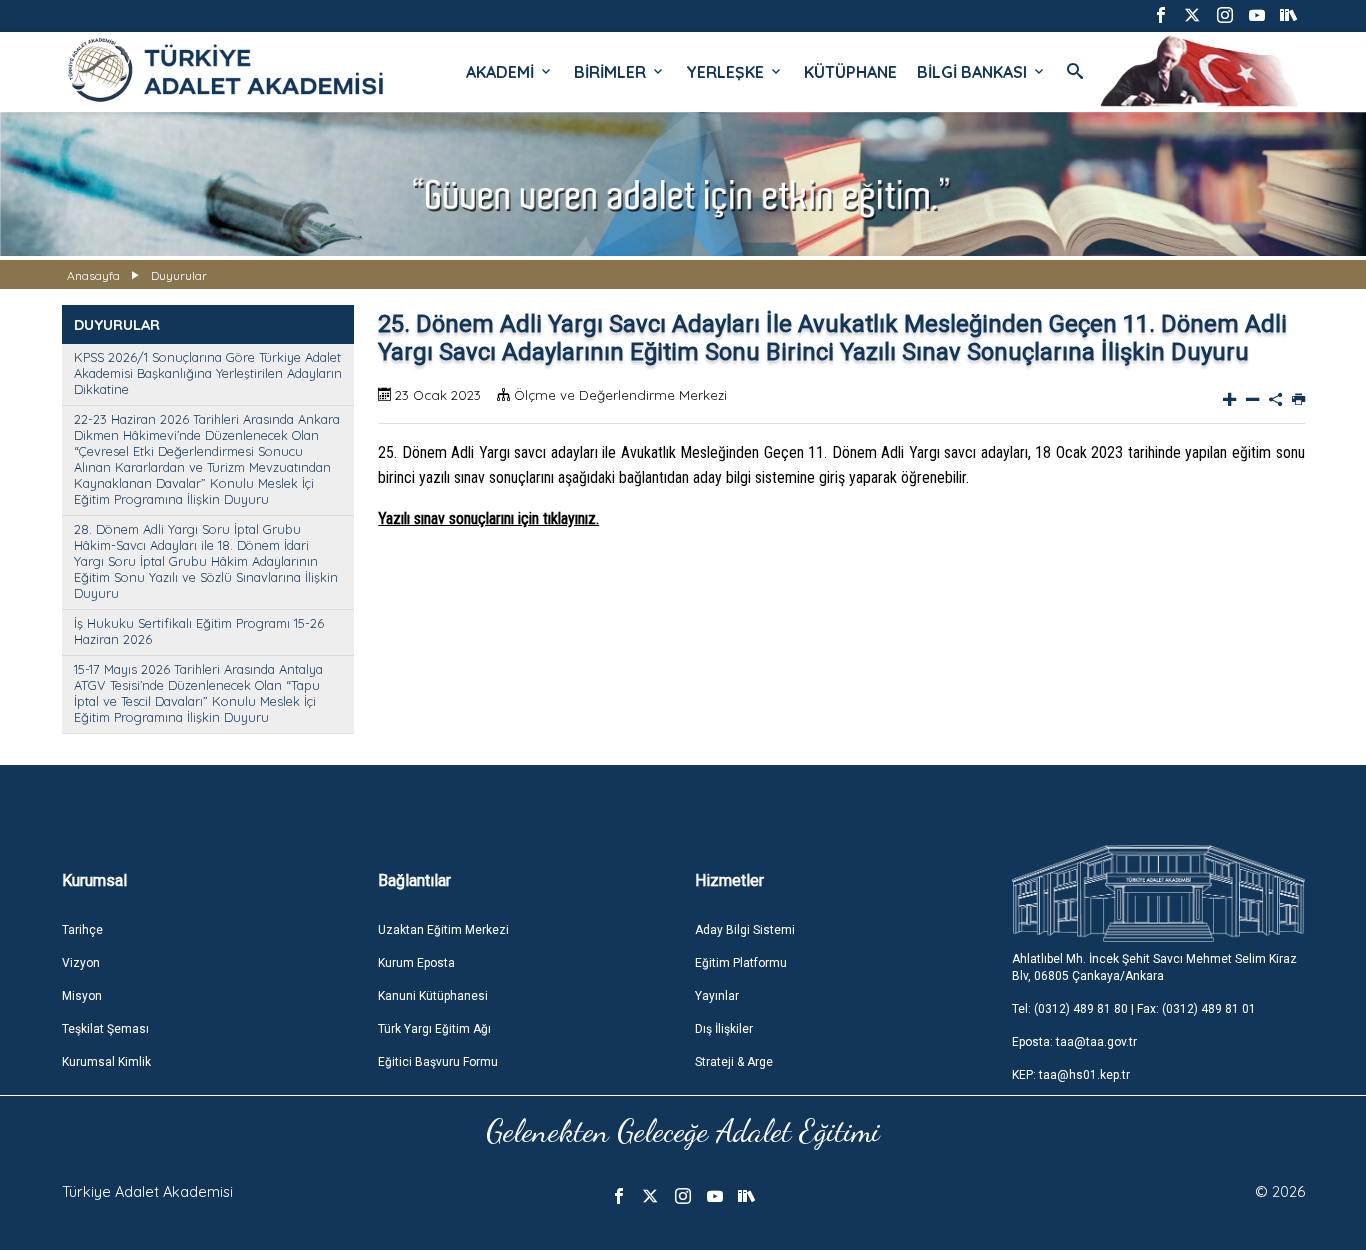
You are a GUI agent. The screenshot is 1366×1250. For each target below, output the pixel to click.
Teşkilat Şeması (105, 1029)
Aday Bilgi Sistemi (745, 930)
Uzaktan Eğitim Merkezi (443, 930)
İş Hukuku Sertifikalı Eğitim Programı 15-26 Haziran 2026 (199, 631)
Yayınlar (717, 996)
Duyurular (179, 275)
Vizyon (81, 963)
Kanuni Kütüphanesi (433, 996)
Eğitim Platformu (741, 963)
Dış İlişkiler (724, 1029)
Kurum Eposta (416, 963)
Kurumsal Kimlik (106, 1062)
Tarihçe (82, 930)
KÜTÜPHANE (850, 72)
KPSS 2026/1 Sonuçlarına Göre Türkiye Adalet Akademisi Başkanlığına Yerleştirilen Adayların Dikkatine (208, 373)
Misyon (82, 996)
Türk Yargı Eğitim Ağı (434, 1029)
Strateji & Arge (734, 1062)
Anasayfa (93, 275)
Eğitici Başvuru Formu (438, 1062)
